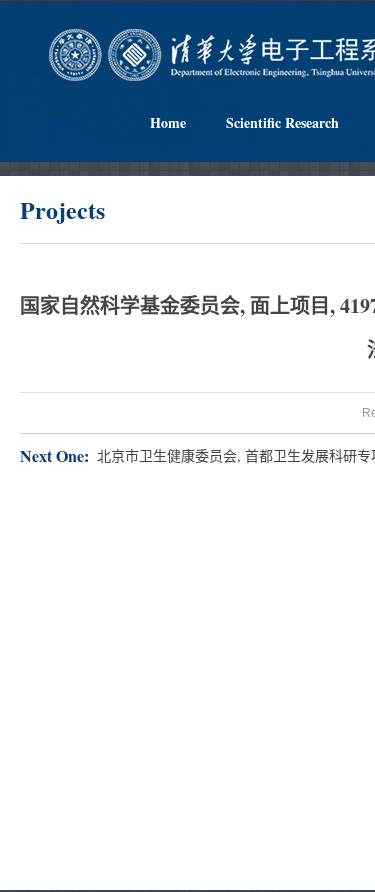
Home (168, 122)
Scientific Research (282, 122)
